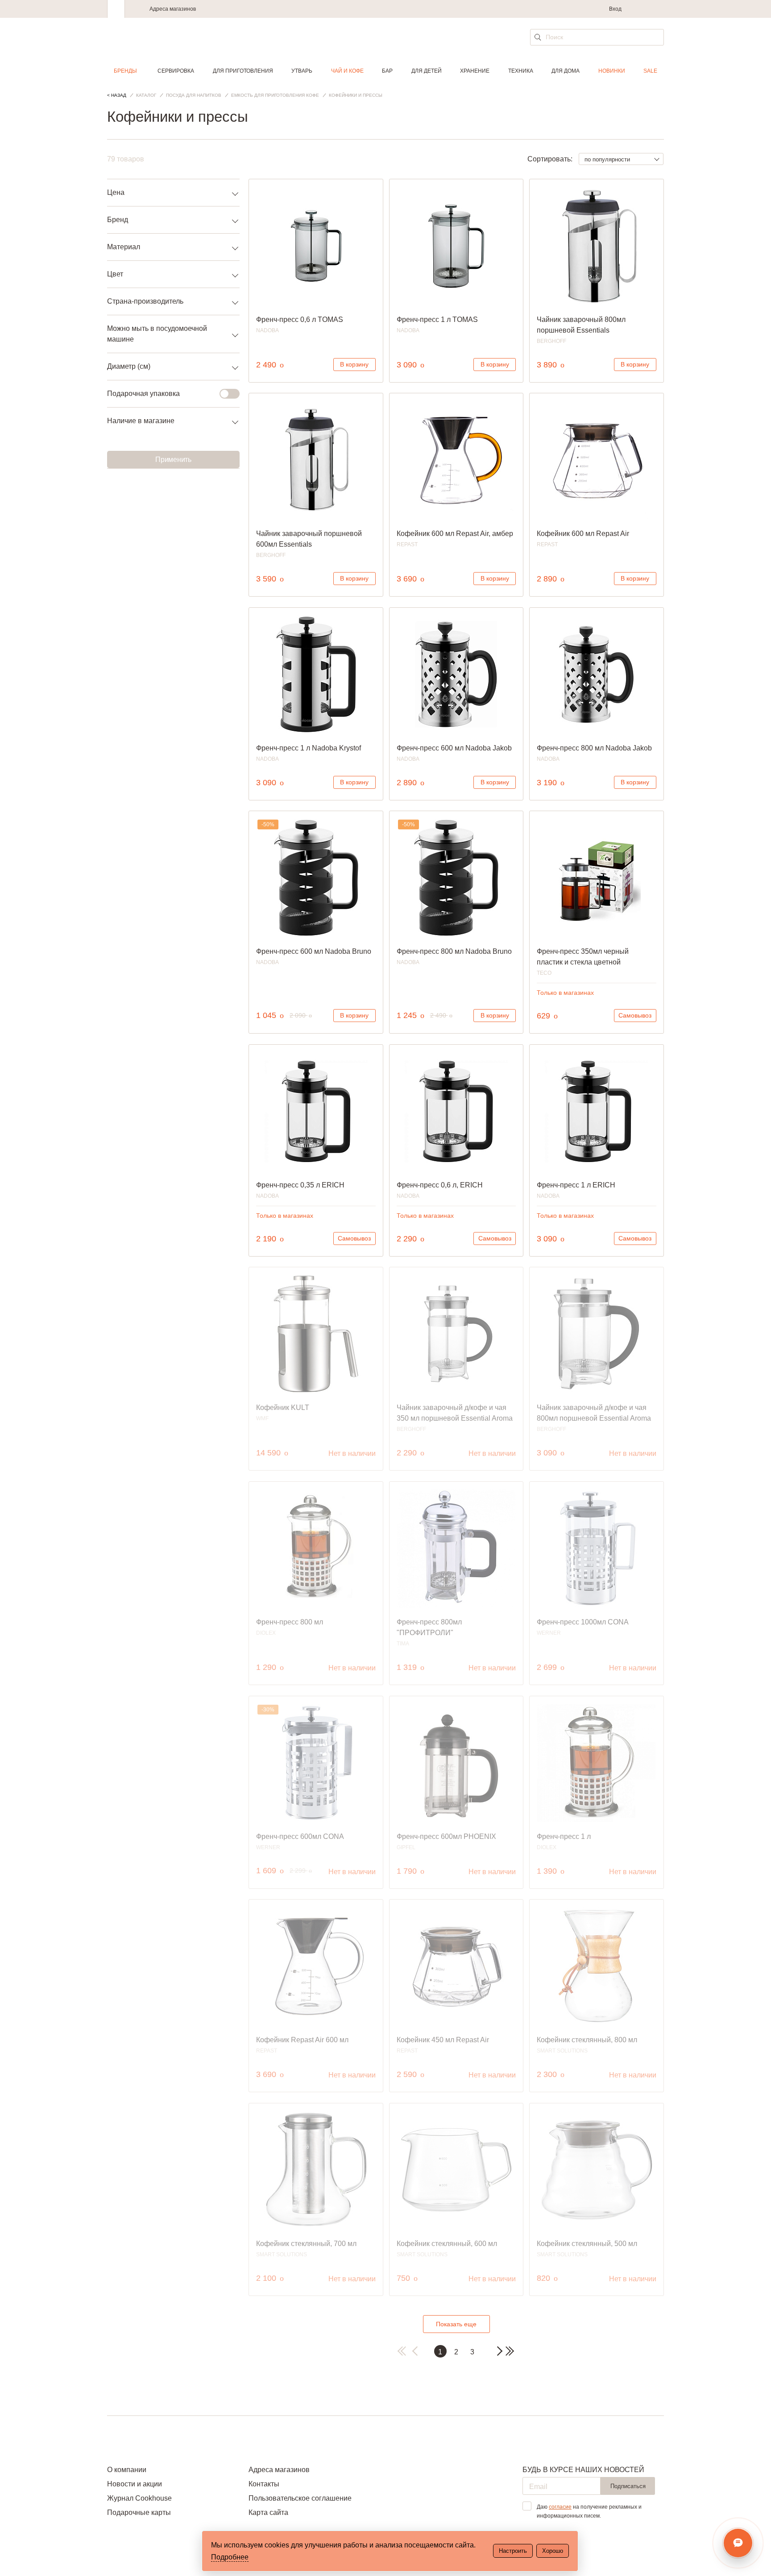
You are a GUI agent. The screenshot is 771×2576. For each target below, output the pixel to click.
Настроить (513, 2551)
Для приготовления (243, 71)
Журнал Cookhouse (139, 2498)
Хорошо (553, 2551)
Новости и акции (135, 2484)
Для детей (427, 71)
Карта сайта (268, 2512)
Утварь (302, 71)
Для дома (566, 71)
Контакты (264, 2484)
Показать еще (456, 2324)
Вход (615, 9)
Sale (650, 71)
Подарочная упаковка (143, 394)
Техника (521, 71)
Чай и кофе (347, 71)
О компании (127, 2470)
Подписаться (628, 2486)
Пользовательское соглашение (300, 2498)
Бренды (125, 71)
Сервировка (176, 71)
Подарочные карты (139, 2512)
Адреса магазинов (173, 9)
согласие (560, 2507)
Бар (387, 71)
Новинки (612, 71)
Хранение (475, 71)
